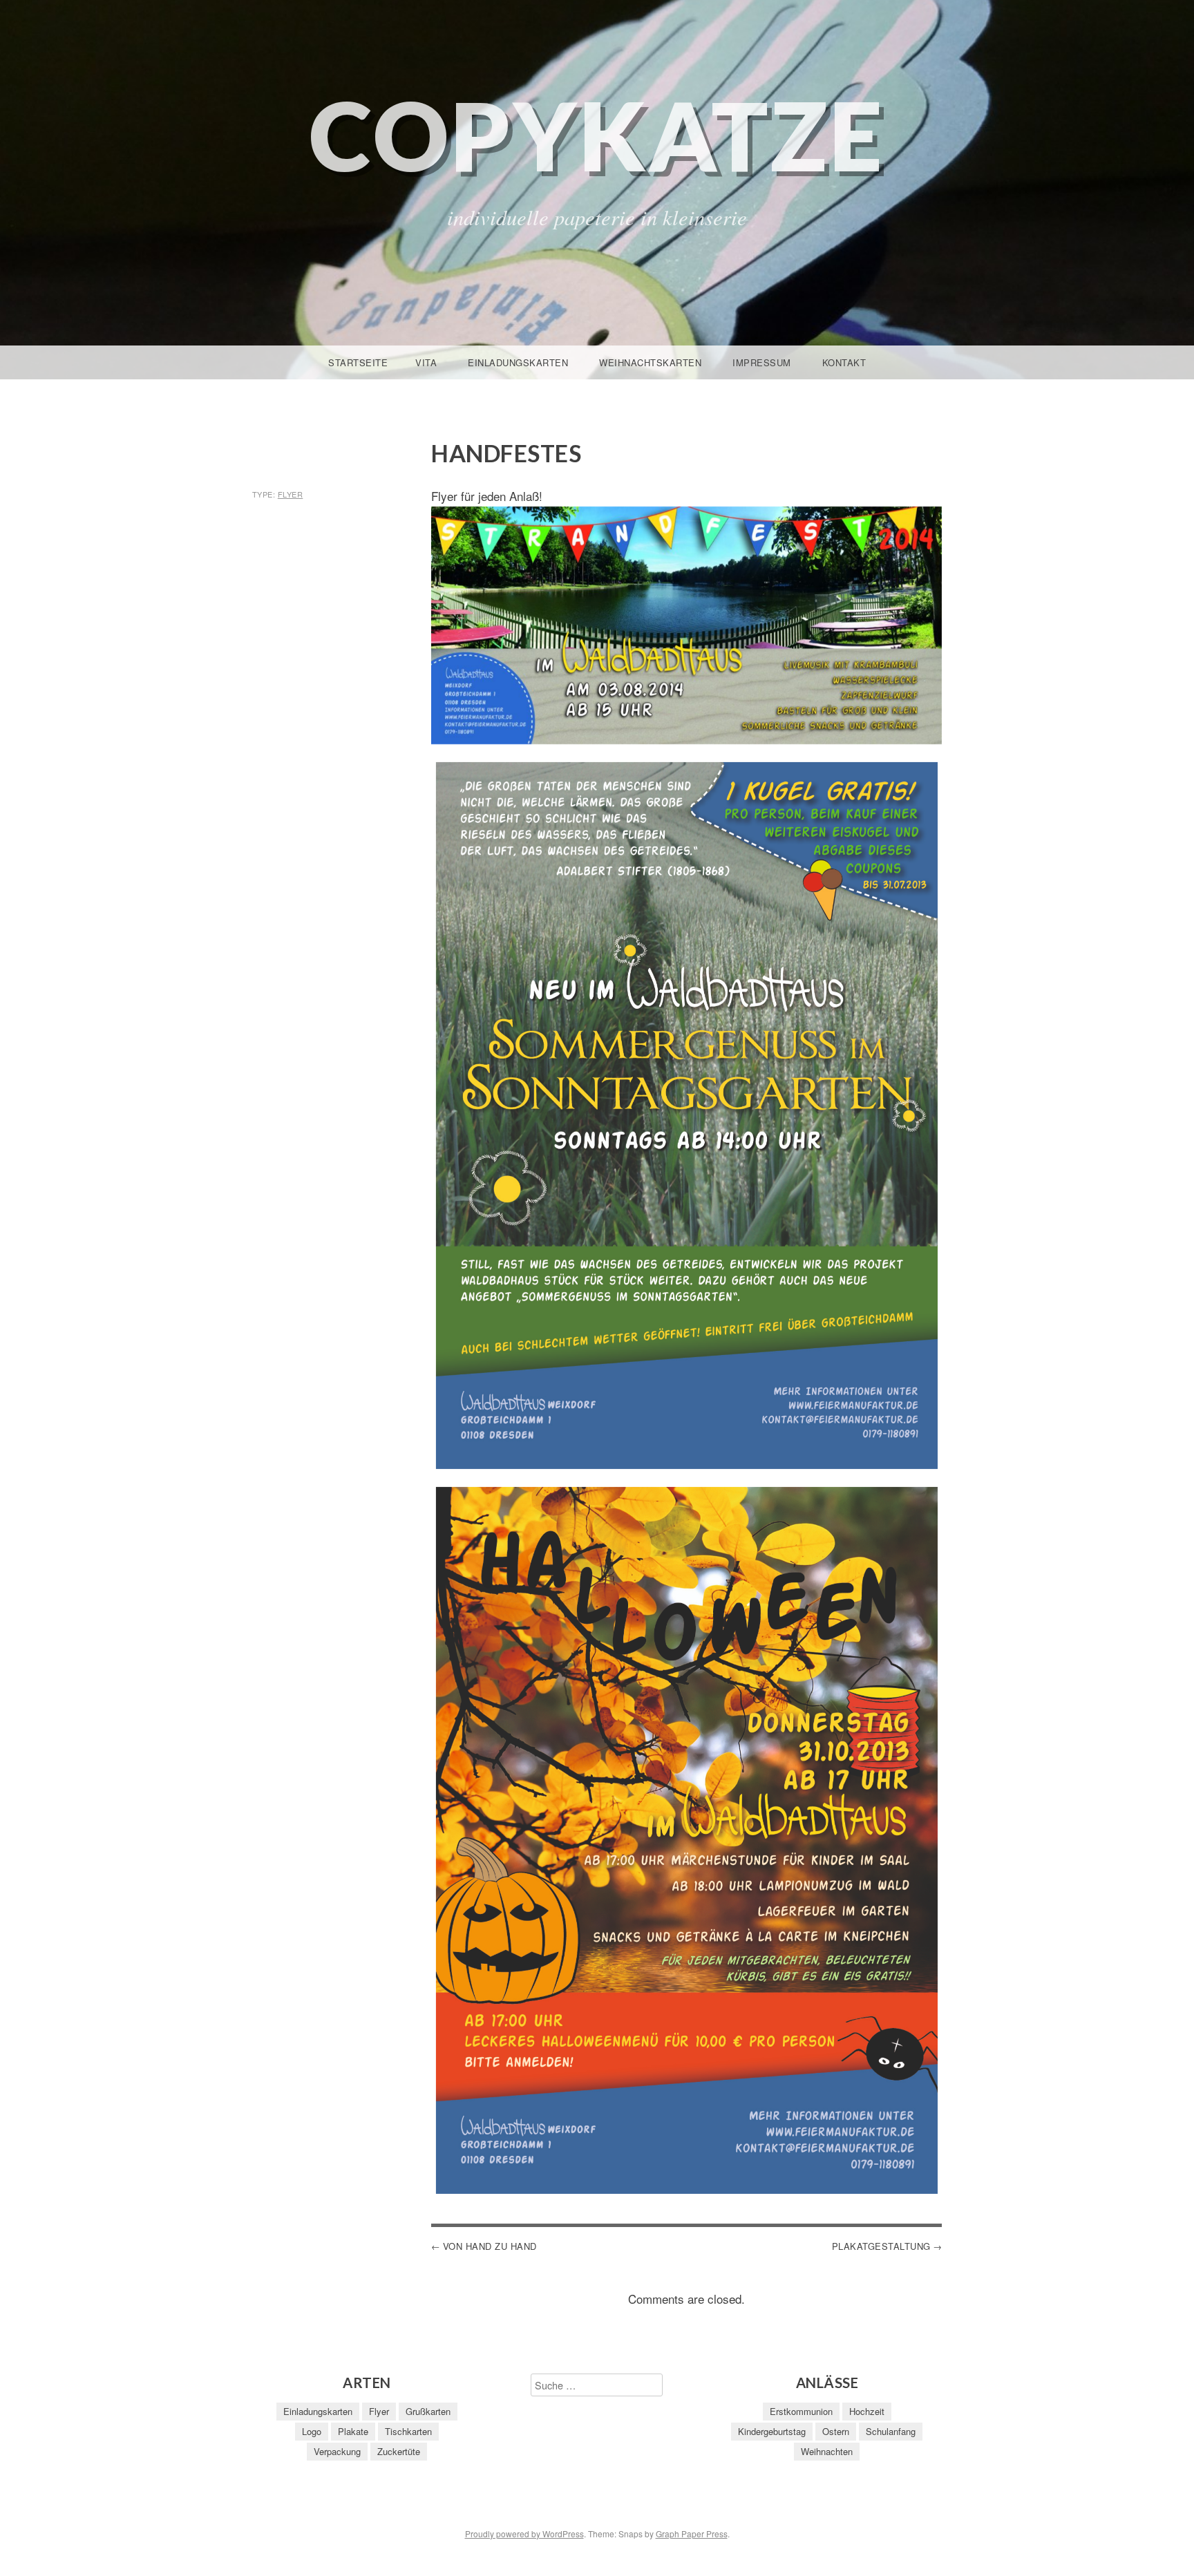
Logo (312, 2431)
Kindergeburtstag (772, 2431)
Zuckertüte (399, 2451)
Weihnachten (827, 2451)
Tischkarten (408, 2431)
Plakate (353, 2431)
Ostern (836, 2431)
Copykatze (597, 135)
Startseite (358, 362)
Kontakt (844, 362)
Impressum (762, 362)
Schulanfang (891, 2431)
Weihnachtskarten (650, 362)
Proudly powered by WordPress (524, 2534)
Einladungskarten (518, 362)
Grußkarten (428, 2411)
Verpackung (337, 2451)
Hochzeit (867, 2411)
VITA (426, 362)
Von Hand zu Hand (490, 2246)
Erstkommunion (801, 2411)
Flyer (291, 494)
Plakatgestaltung (881, 2246)
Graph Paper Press (692, 2534)
